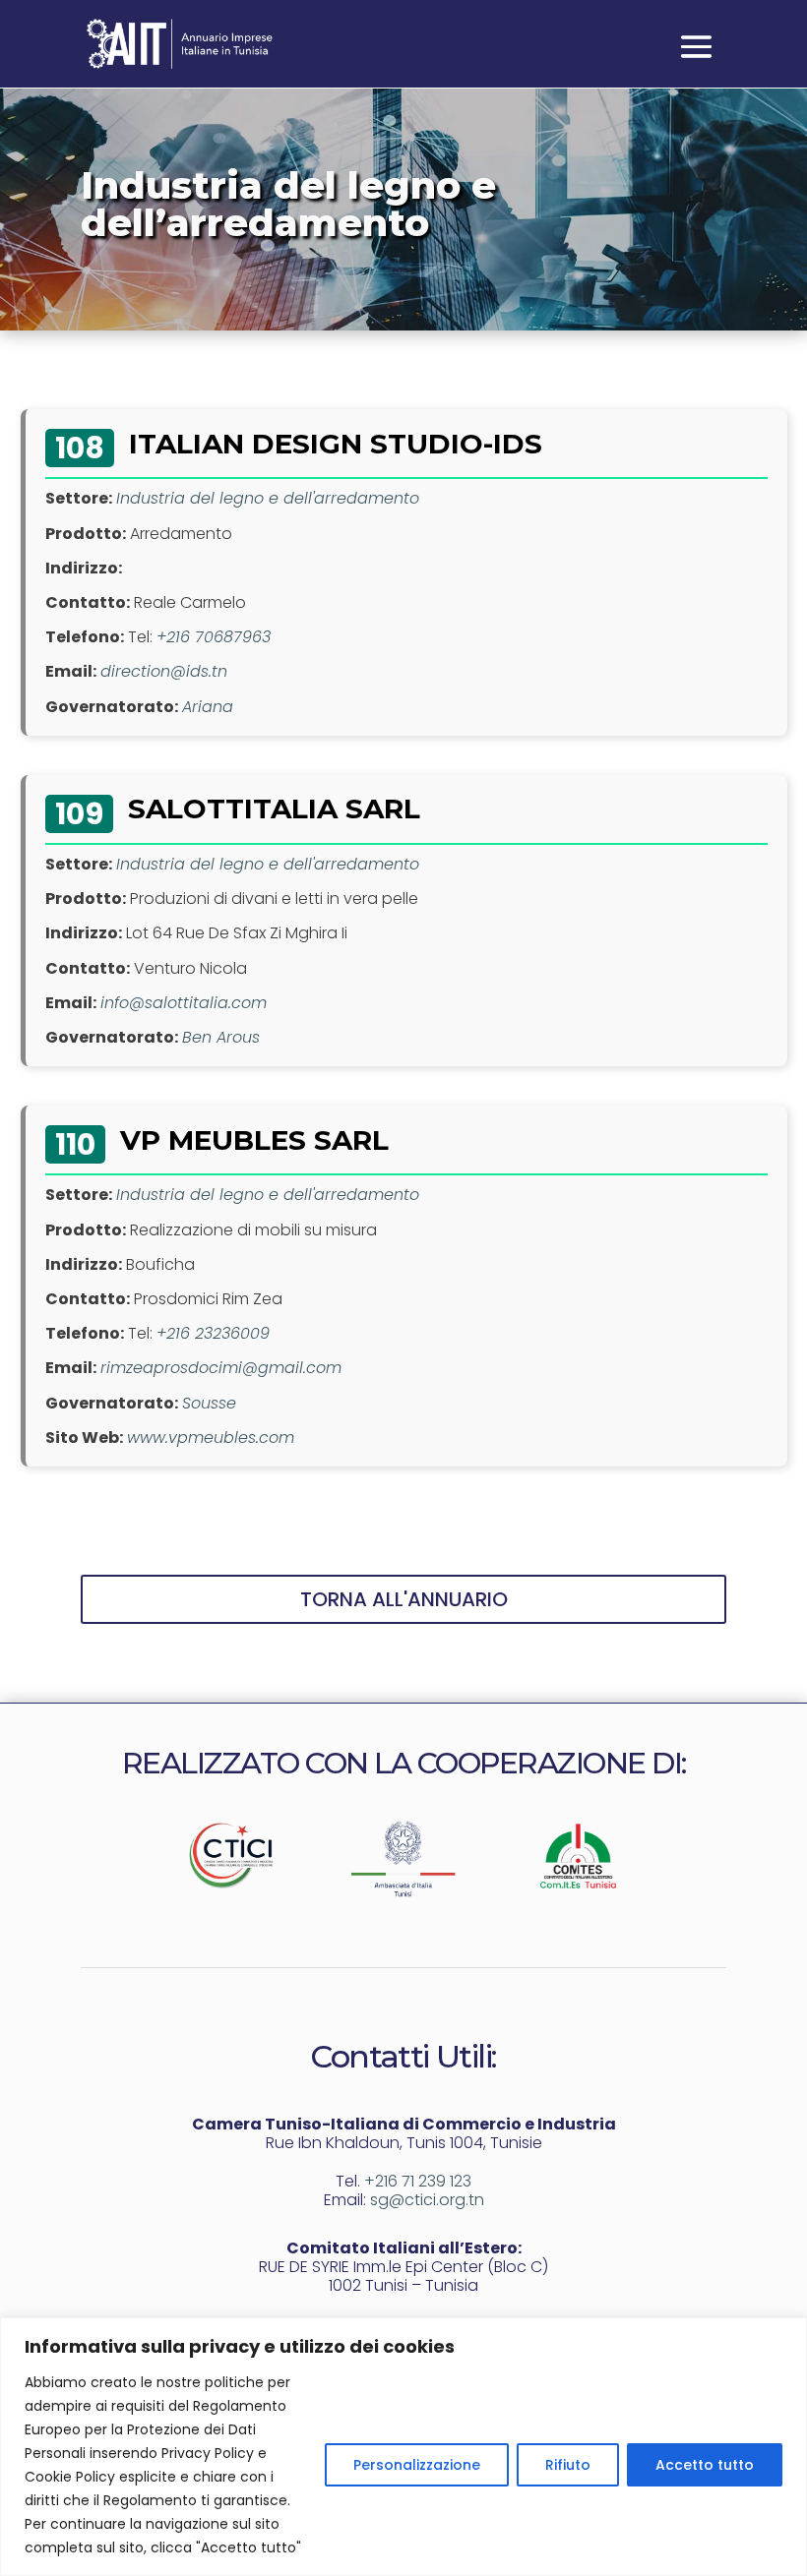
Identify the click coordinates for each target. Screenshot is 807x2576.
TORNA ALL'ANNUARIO (404, 1599)
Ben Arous (221, 1037)
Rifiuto (568, 2465)
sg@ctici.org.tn (427, 2200)
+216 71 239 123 (418, 2181)
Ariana (208, 707)
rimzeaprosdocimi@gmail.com (221, 1368)
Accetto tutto (705, 2465)
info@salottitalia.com (184, 1003)
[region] (403, 2447)
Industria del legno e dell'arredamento (268, 498)
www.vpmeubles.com (211, 1438)
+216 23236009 (213, 1333)
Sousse (209, 1403)
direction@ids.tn (164, 671)
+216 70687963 (214, 637)
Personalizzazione (417, 2465)
